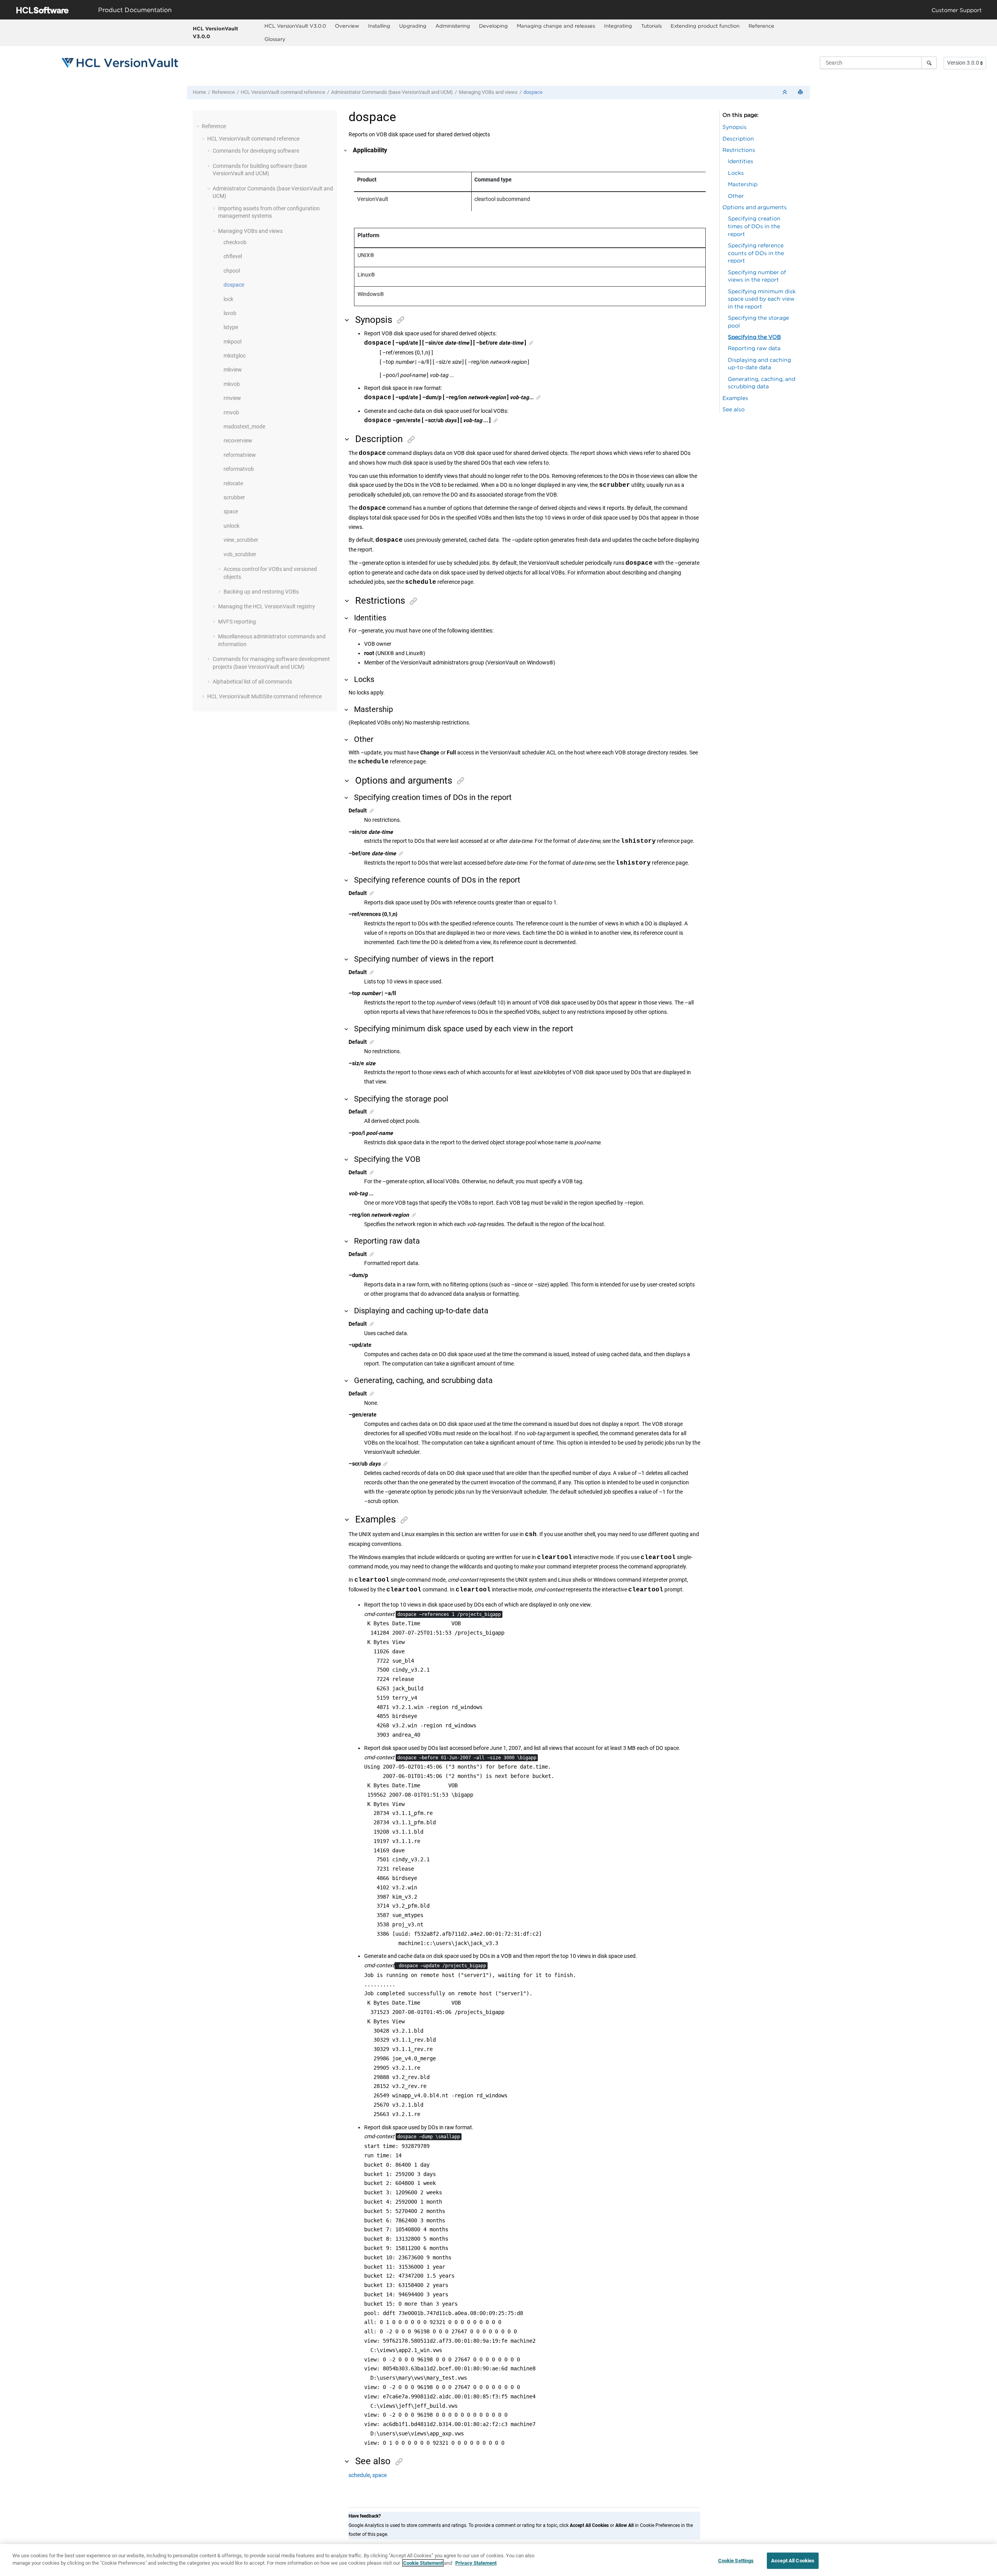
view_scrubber (241, 540)
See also (734, 409)
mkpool (233, 342)
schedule (359, 2475)
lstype (231, 327)
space (231, 511)
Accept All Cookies (793, 2561)
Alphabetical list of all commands (252, 682)
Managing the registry (267, 606)
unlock (232, 526)
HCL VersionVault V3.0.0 (215, 32)
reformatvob (239, 469)
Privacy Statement (476, 2563)
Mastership (743, 184)
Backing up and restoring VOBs (261, 592)
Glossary (275, 39)
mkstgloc (235, 356)
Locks (736, 173)
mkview (233, 370)
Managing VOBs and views (488, 92)
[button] (199, 126)
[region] (498, 2560)
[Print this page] (801, 93)
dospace (533, 92)
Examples (735, 398)
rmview (232, 398)
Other (736, 196)
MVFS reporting (237, 622)
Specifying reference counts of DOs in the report (756, 253)
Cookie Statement (423, 2563)
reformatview (240, 455)
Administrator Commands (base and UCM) (392, 92)
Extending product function (705, 26)
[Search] (929, 63)
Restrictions (739, 150)
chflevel (233, 256)
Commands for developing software (256, 151)
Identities (741, 161)
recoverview (238, 440)
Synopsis (735, 127)
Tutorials (651, 26)
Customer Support (957, 10)
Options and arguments (755, 207)
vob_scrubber (240, 554)
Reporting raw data (754, 348)
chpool (232, 271)
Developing (493, 26)
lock (228, 299)
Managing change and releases (556, 26)
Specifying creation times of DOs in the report (754, 226)
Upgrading (413, 26)
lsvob (230, 313)
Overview (347, 26)
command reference (283, 92)
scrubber (234, 497)
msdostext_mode (244, 426)
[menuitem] (295, 26)
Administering (453, 26)
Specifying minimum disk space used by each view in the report (762, 299)
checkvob (235, 242)
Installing (379, 26)
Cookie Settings (736, 2561)
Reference (761, 26)
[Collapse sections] (786, 93)
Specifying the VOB (754, 337)
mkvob (232, 384)
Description (738, 138)
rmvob (231, 412)
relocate (233, 483)
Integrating (618, 26)
